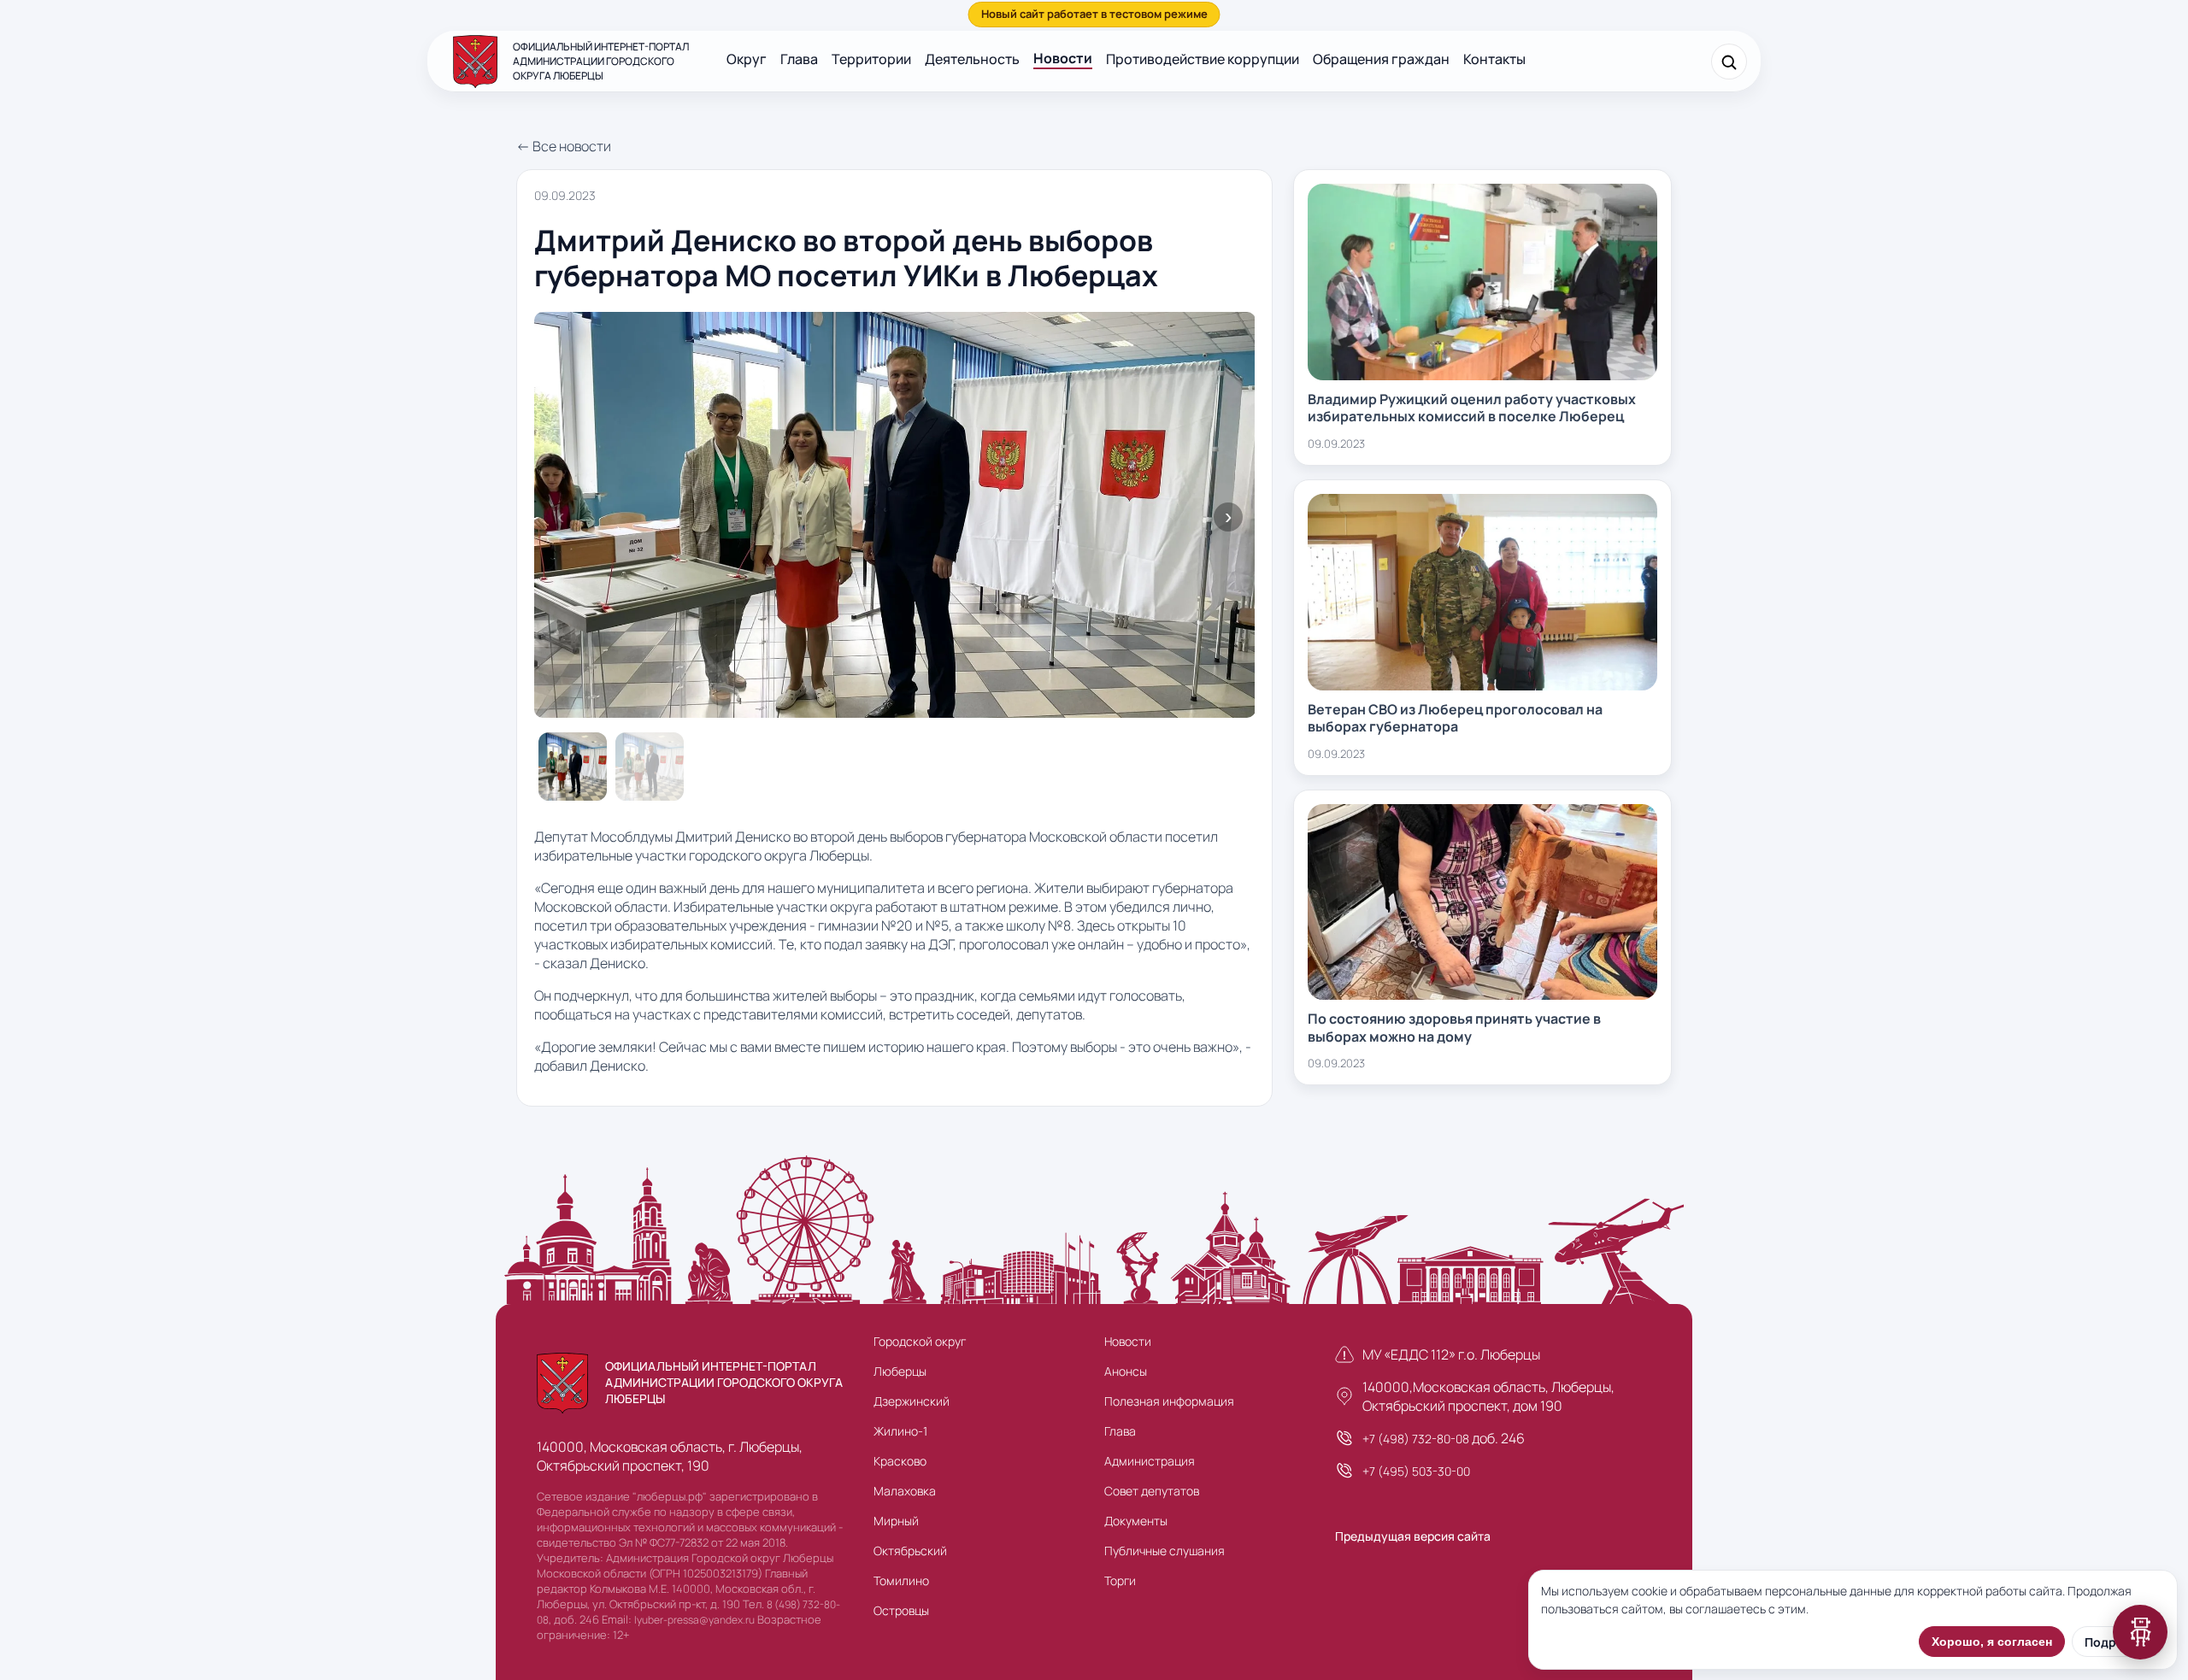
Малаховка (905, 1491)
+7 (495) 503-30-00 (1416, 1471)
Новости (1063, 58)
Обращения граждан (1381, 59)
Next (1228, 517)
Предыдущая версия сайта (1413, 1536)
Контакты (1494, 59)
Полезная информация (1169, 1401)
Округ (747, 59)
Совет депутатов (1152, 1491)
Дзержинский (912, 1401)
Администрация (1150, 1461)
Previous (561, 517)
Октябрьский (910, 1551)
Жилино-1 (900, 1431)
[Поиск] (1729, 62)
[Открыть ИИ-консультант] (2140, 1632)
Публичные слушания (1165, 1551)
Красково (900, 1461)
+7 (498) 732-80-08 (1416, 1439)
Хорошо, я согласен (1992, 1642)
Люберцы (900, 1371)
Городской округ (920, 1341)
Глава (799, 59)
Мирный (896, 1521)
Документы (1136, 1521)
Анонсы (1126, 1371)
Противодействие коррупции (1203, 59)
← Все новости (564, 146)
